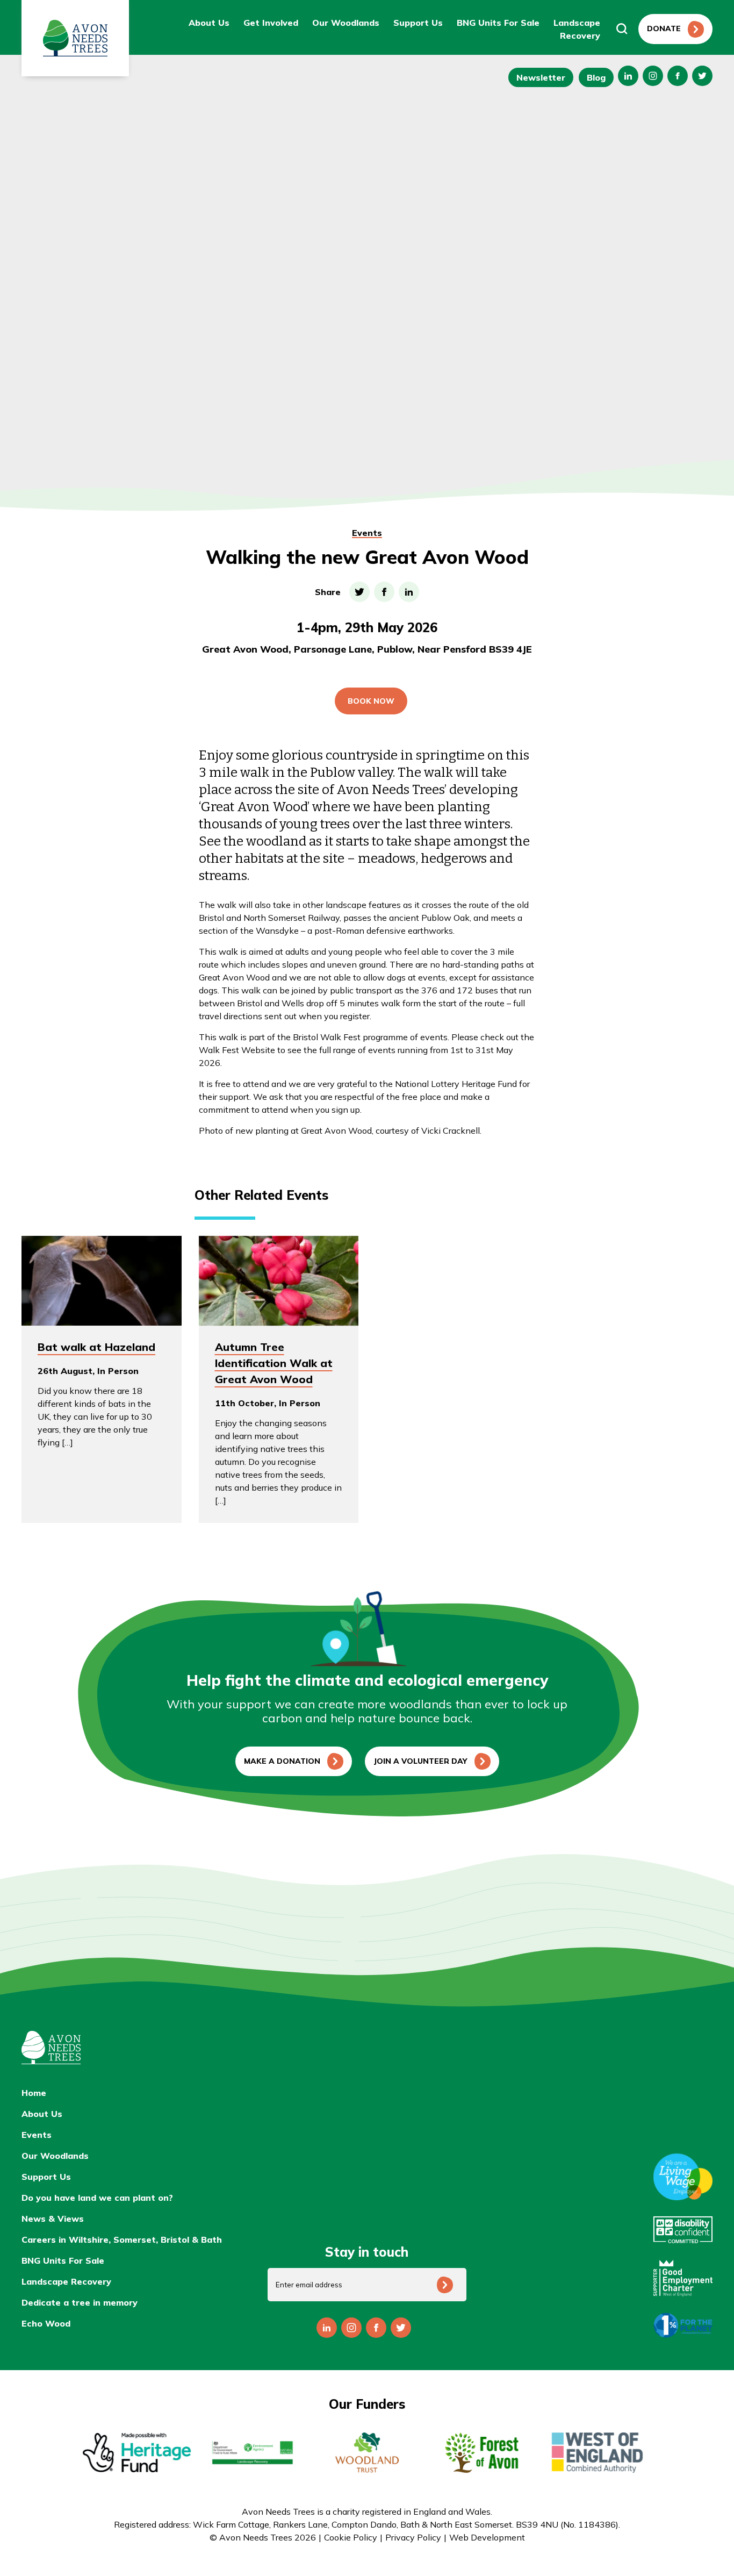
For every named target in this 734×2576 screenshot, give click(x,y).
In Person (118, 1371)
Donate (664, 28)
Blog (596, 77)
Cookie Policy (351, 2537)
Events (367, 533)
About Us (209, 23)
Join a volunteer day (420, 1761)
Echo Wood (46, 2323)
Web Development (487, 2537)
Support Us (418, 23)
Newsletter (541, 77)
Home (34, 2093)
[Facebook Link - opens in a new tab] (678, 76)
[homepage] (137, 2048)
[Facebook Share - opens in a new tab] (384, 592)
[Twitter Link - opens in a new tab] (702, 76)
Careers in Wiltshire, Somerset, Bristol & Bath (122, 2239)
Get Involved (271, 23)
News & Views (53, 2219)
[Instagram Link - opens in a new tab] (628, 76)
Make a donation (282, 1761)
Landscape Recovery (66, 2281)
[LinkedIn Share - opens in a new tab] (409, 592)
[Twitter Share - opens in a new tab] (359, 592)
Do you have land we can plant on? (97, 2198)
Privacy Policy (413, 2537)
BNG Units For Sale (498, 23)
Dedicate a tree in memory (80, 2302)
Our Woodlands (346, 23)
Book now (371, 701)
